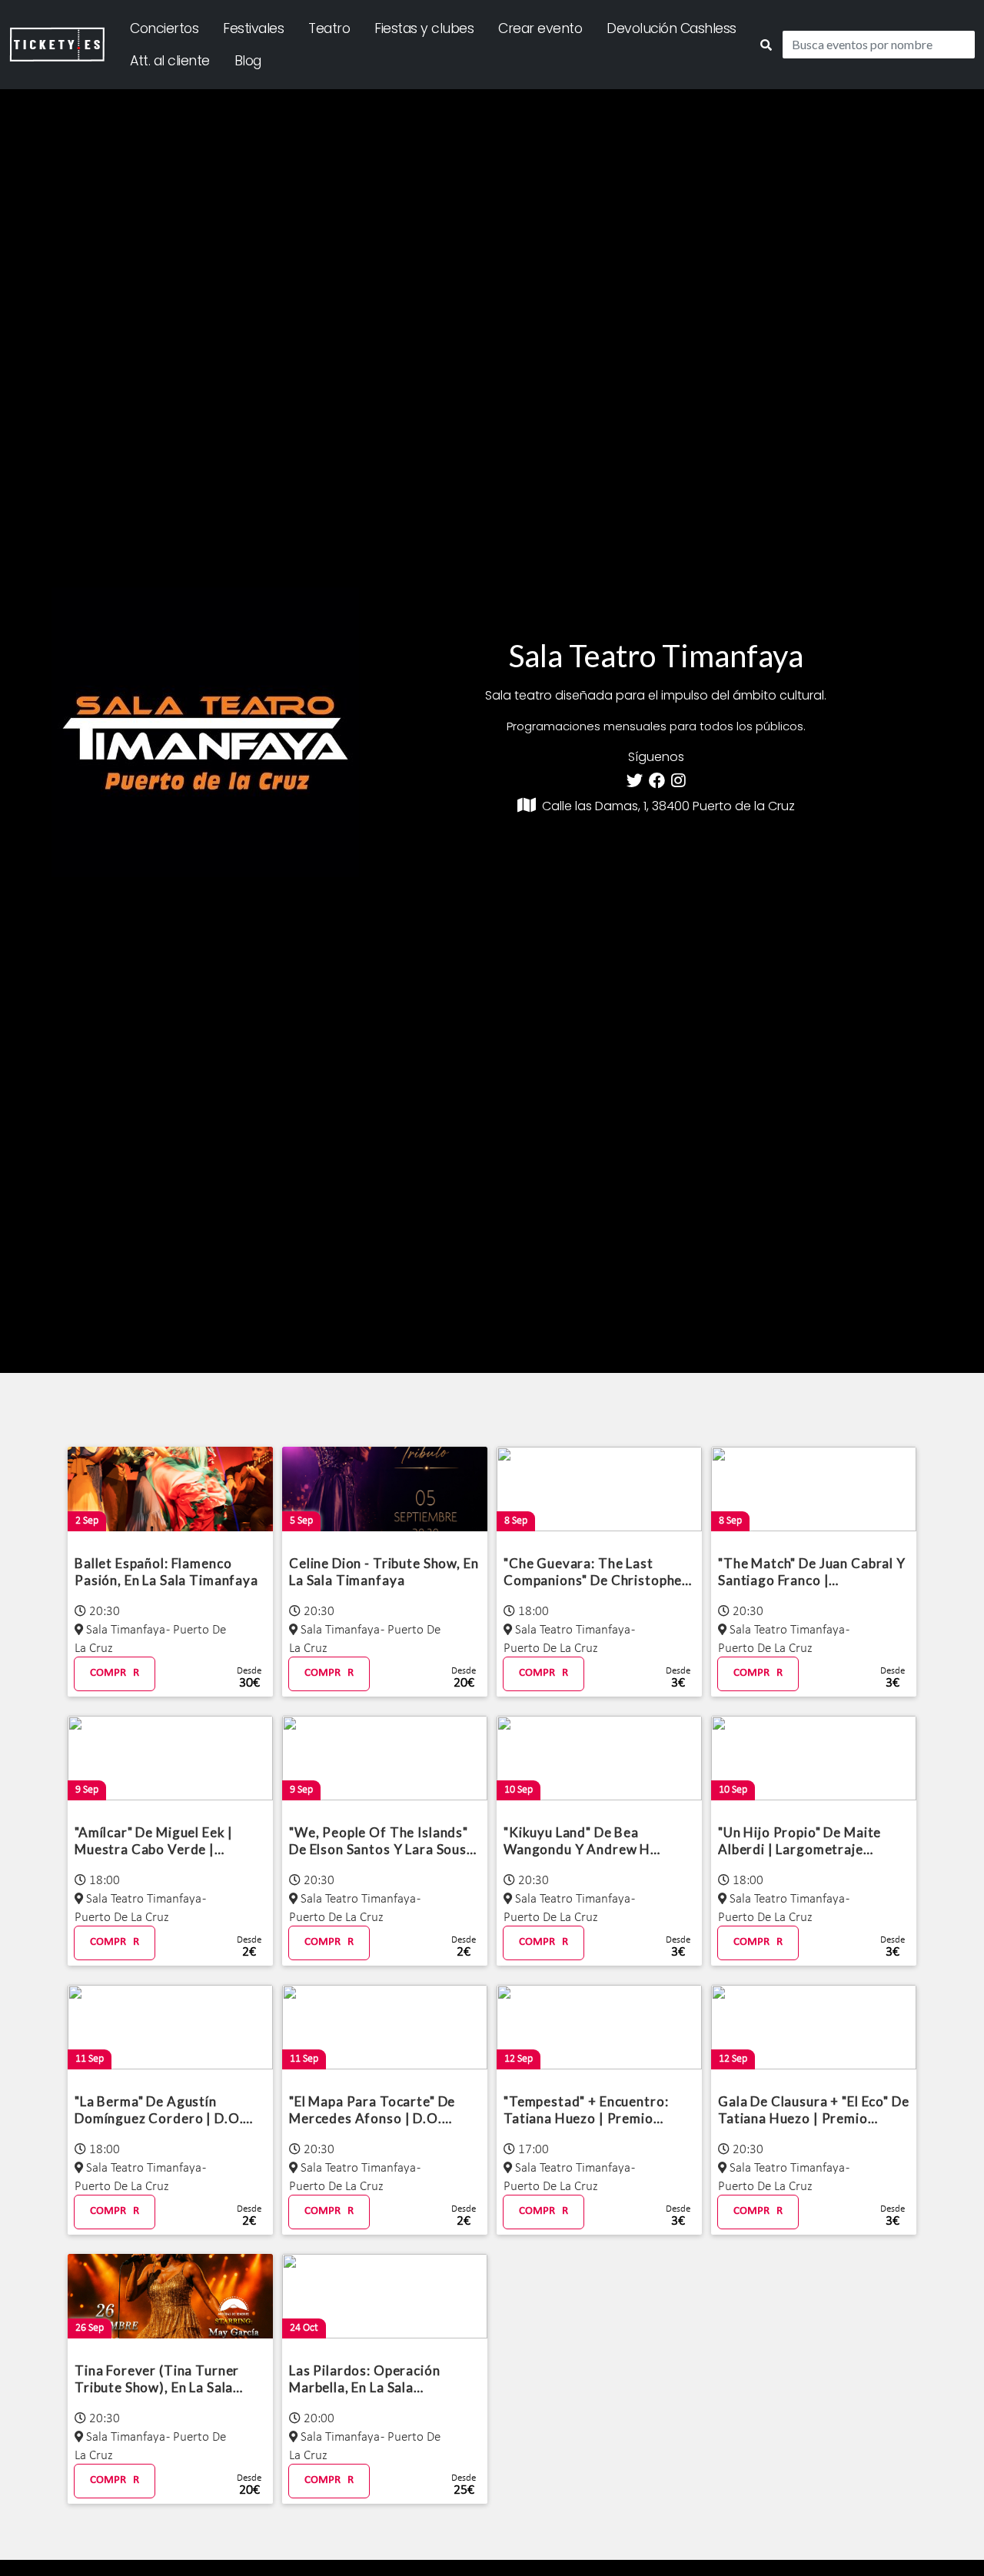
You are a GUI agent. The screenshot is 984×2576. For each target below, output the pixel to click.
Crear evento (540, 28)
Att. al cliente (170, 61)
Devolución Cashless (672, 28)
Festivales (253, 28)
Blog (248, 61)
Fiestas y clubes (424, 28)
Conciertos (164, 28)
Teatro (329, 28)
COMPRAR (115, 1673)
